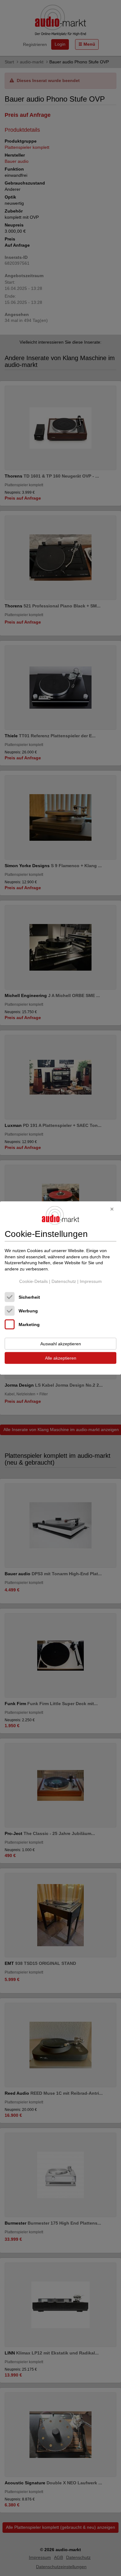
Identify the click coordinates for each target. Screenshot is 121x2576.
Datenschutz (64, 1281)
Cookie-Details (34, 1281)
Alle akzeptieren (61, 1358)
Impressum (91, 1281)
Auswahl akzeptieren (61, 1344)
